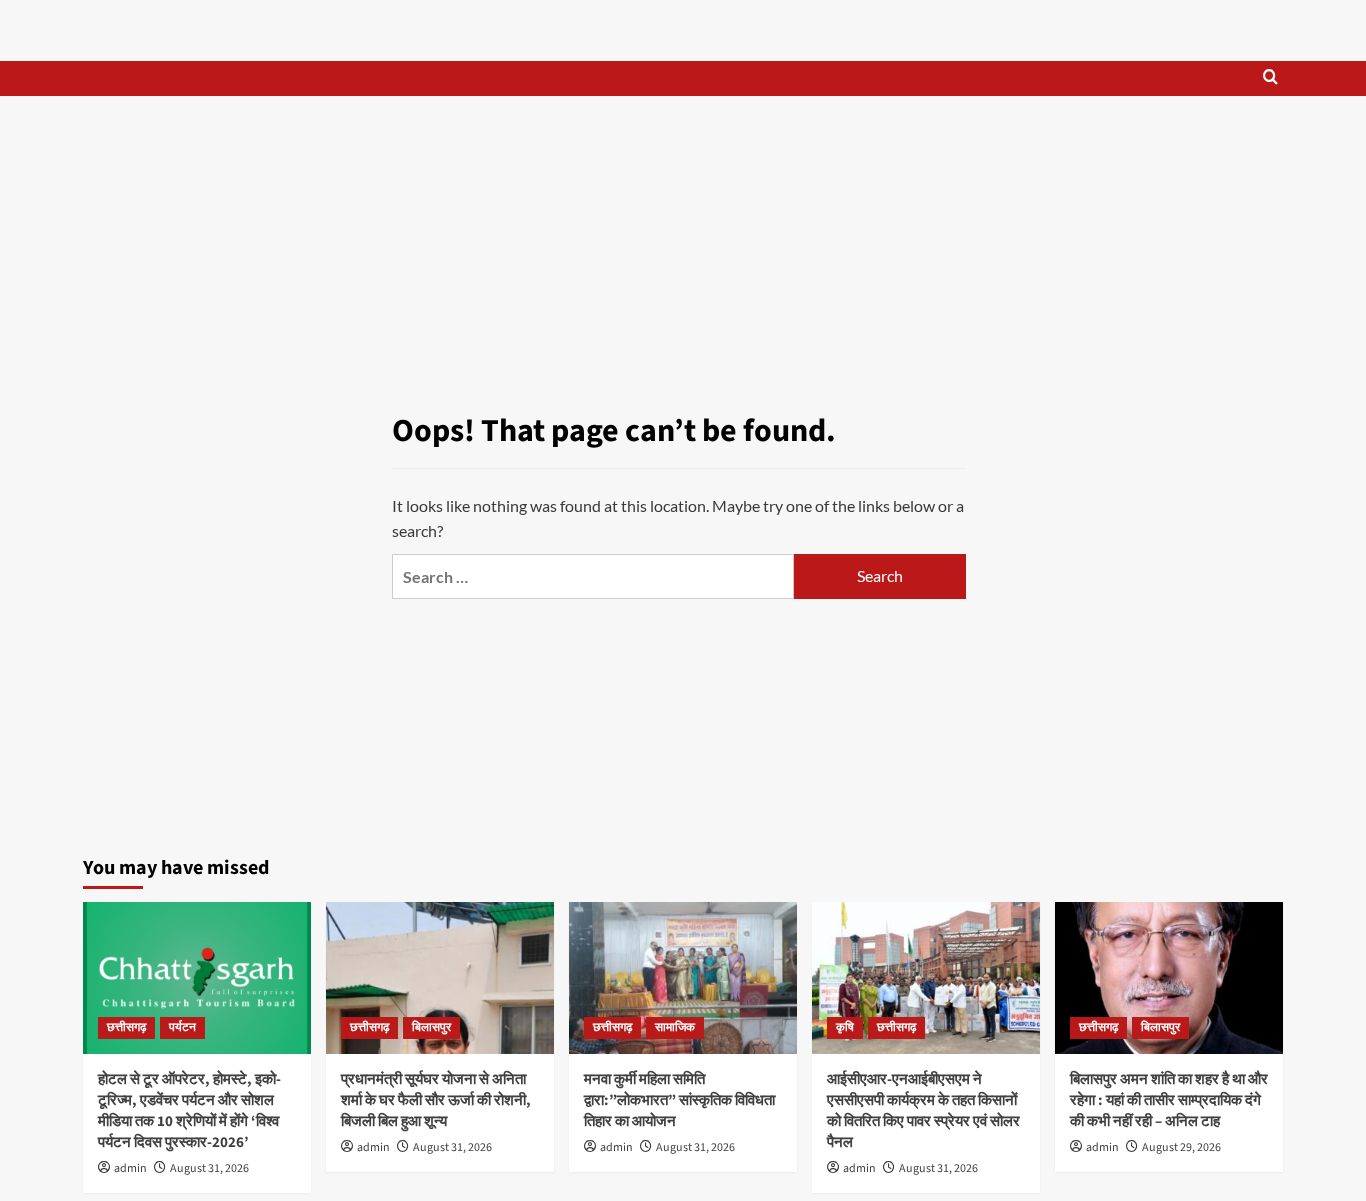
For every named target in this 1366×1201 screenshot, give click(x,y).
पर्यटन (182, 1027)
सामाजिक (675, 1027)
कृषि (845, 1027)
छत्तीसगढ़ (126, 1027)
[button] (1270, 78)
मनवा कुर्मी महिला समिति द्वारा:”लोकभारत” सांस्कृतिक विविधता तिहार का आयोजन (679, 1100)
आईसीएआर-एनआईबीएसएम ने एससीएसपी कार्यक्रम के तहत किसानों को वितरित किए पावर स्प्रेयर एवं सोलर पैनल (923, 1111)
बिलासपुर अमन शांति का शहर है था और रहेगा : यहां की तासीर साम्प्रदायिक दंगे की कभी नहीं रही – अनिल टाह (1169, 1100)
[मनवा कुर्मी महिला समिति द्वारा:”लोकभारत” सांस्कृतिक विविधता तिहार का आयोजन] (683, 978)
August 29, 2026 (1181, 1147)
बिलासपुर (431, 1027)
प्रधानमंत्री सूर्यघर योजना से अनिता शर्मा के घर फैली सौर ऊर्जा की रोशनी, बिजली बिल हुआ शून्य (436, 1100)
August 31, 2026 (209, 1168)
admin (130, 1168)
